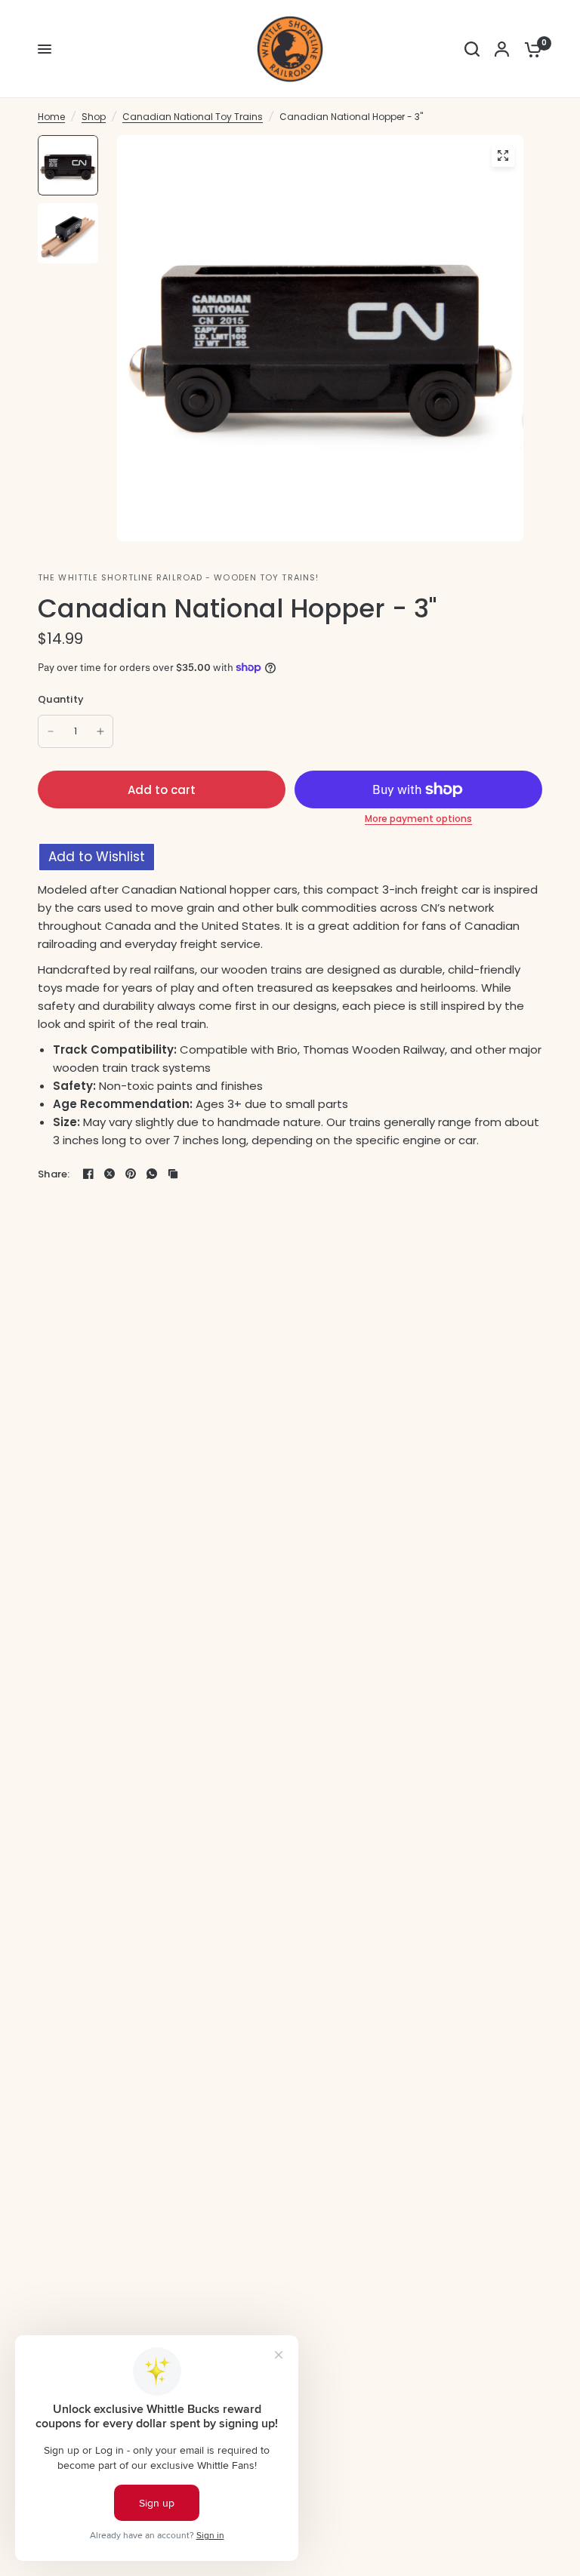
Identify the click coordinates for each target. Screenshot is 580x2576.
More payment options (418, 819)
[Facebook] (88, 1174)
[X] (110, 1174)
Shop (94, 117)
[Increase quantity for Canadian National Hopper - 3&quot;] (100, 731)
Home (51, 117)
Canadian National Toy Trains (193, 117)
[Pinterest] (131, 1174)
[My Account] (502, 49)
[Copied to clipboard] (173, 1174)
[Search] (472, 49)
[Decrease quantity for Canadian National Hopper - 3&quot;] (51, 731)
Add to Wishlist (97, 857)
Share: (54, 1174)
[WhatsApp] (152, 1174)
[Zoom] (503, 155)
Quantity (61, 699)
